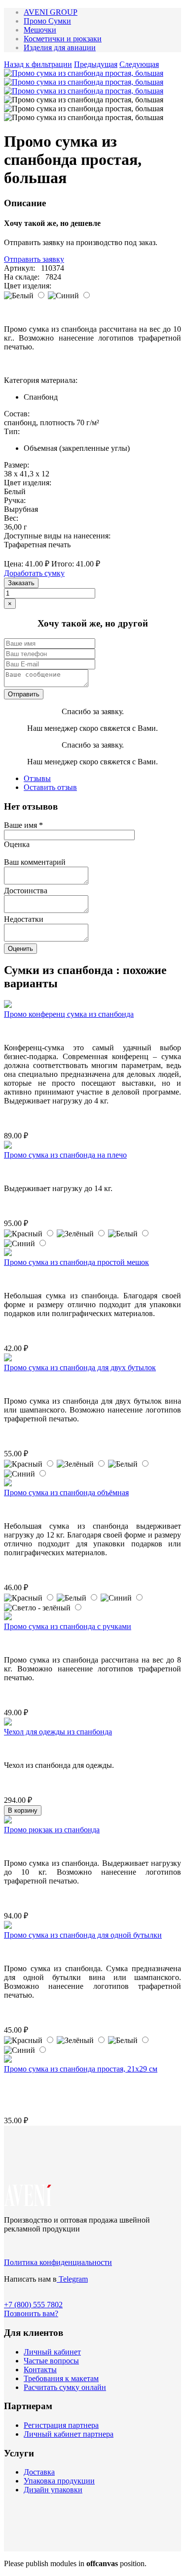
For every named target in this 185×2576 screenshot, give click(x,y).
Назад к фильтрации (38, 64)
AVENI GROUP (51, 12)
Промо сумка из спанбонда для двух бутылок (80, 1367)
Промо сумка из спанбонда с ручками (68, 1626)
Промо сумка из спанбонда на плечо (65, 1155)
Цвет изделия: (28, 286)
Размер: (17, 465)
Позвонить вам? (31, 2313)
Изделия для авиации (60, 47)
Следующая (139, 64)
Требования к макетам (61, 2378)
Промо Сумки (47, 21)
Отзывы (37, 778)
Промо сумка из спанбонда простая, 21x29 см (81, 2069)
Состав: (17, 414)
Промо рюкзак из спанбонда (52, 1830)
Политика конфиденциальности (58, 2262)
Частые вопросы (51, 2361)
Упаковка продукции (59, 2481)
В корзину (23, 1810)
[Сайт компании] (28, 2203)
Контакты (40, 2370)
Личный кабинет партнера (69, 2434)
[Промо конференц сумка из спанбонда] (8, 1005)
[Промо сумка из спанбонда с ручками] (8, 1618)
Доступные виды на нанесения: (57, 536)
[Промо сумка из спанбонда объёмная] (8, 1484)
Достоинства (26, 891)
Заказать (21, 583)
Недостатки (24, 919)
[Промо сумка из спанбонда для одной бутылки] (8, 1926)
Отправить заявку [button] (34, 259)
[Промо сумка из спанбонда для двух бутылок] (8, 1359)
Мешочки (40, 30)
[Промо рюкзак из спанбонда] (8, 1821)
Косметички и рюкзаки (63, 39)
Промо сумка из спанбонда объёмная (66, 1492)
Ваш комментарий (35, 862)
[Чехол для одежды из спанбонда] (8, 1723)
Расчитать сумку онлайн (65, 2387)
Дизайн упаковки (53, 2490)
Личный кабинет (52, 2352)
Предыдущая (96, 64)
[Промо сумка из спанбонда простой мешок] (8, 1253)
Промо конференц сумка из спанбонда (69, 1014)
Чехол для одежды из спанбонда (58, 1732)
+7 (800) (33, 2305)
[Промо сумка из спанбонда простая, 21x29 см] (8, 2060)
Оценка (17, 844)
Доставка (39, 2472)
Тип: (12, 431)
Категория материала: (41, 380)
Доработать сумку (34, 573)
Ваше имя (23, 825)
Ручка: (15, 500)
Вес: (11, 518)
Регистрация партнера (61, 2425)
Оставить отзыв (50, 787)
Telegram (72, 2279)
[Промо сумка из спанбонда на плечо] (8, 1146)
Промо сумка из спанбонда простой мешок (76, 1262)
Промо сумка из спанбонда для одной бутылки (83, 1935)
